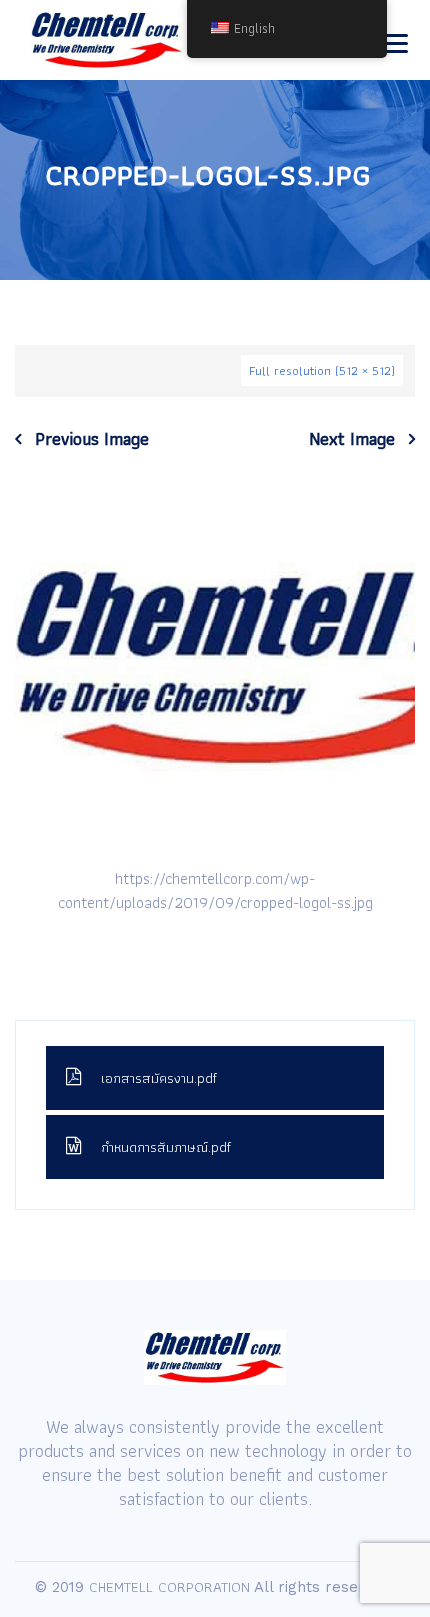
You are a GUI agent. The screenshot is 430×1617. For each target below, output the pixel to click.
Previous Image (92, 439)
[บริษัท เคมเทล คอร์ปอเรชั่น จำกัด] (107, 40)
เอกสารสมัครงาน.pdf (159, 1078)
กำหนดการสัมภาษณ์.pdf (166, 1147)
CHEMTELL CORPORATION (169, 1587)
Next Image (352, 439)
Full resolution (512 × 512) (322, 370)
